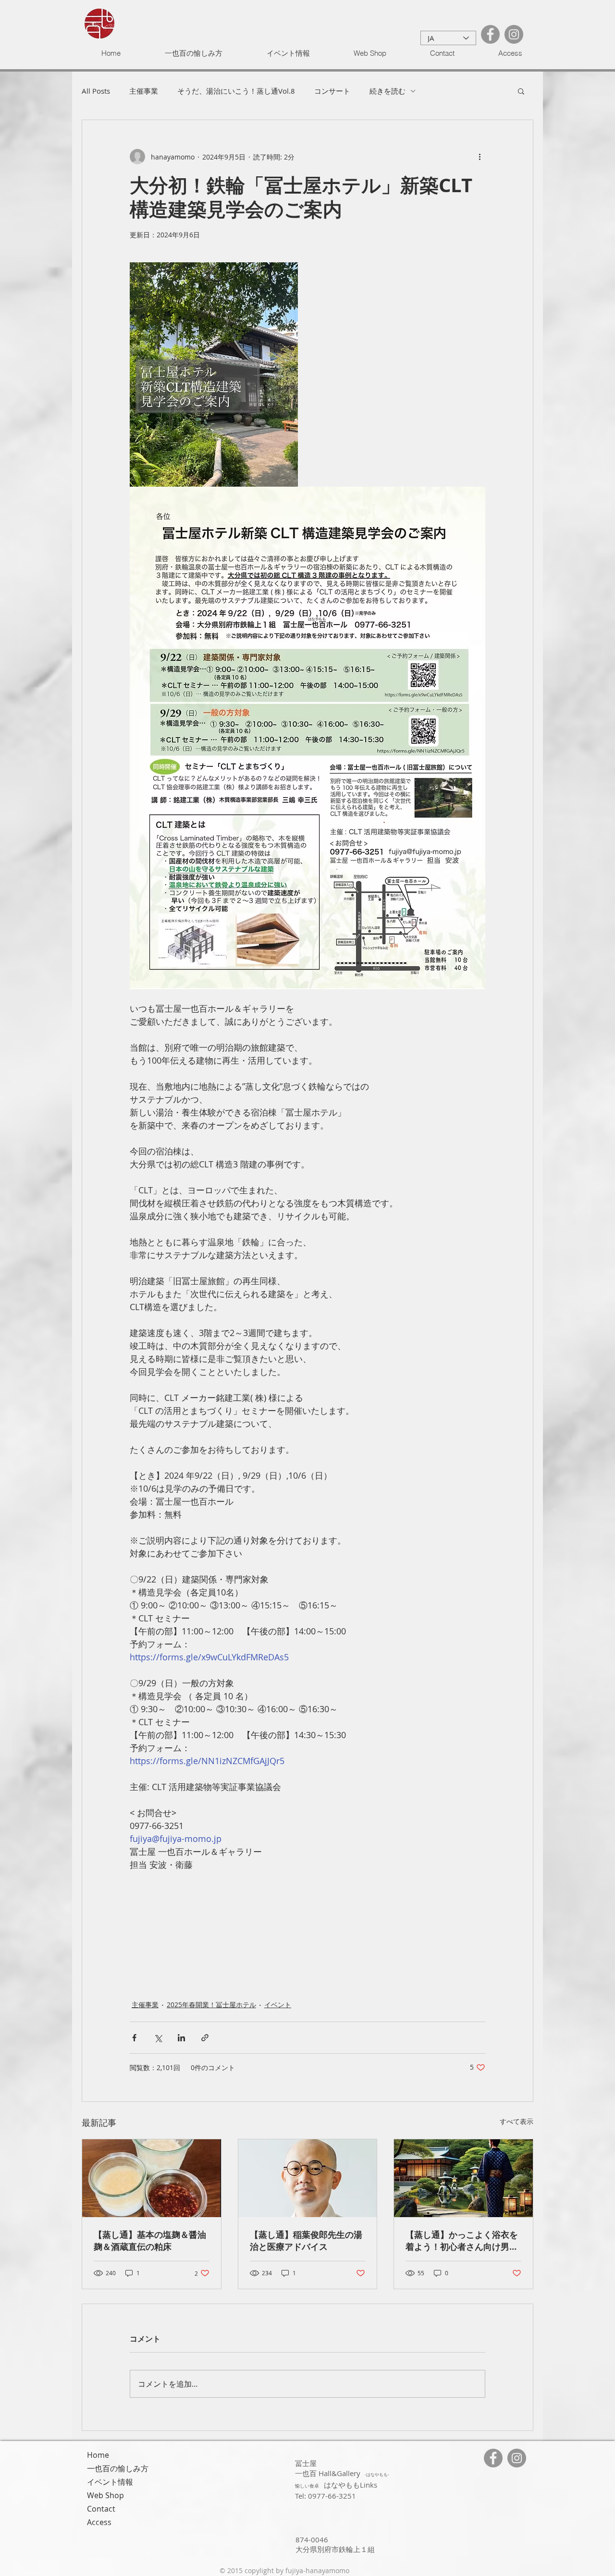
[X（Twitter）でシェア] (158, 2038)
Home (98, 2455)
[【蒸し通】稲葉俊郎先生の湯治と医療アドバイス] (308, 2178)
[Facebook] (490, 34)
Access (99, 2522)
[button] (521, 91)
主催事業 (144, 91)
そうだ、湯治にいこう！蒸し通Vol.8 (236, 91)
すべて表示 (517, 2121)
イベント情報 (110, 2482)
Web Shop (105, 2495)
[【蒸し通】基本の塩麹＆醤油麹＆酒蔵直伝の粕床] (152, 2178)
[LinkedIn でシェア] (181, 2038)
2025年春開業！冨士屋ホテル (211, 2005)
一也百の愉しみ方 (118, 2468)
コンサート (332, 91)
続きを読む (387, 91)
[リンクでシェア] (205, 2038)
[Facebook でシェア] (134, 2038)
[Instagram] (514, 34)
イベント (278, 2005)
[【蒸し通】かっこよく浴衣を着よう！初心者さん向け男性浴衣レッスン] (463, 2178)
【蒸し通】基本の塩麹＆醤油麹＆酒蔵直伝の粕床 (150, 2241)
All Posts (96, 91)
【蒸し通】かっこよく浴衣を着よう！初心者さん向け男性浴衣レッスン (462, 2241)
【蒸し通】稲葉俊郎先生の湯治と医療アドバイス (306, 2241)
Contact (101, 2509)
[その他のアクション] (480, 157)
